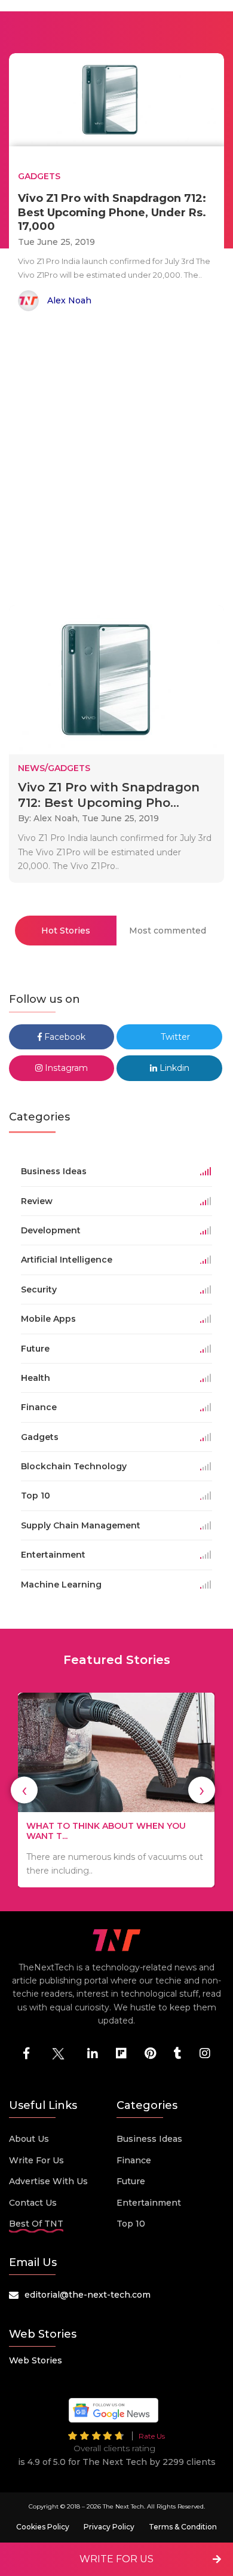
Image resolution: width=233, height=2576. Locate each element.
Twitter (174, 1037)
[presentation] (24, 1790)
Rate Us (152, 2436)
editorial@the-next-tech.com (88, 2295)
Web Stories (36, 2360)
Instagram (65, 1068)
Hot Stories (66, 931)
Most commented (168, 931)
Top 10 (131, 2224)
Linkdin (173, 1068)
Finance (134, 2160)
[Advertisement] (116, 460)
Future (131, 2181)
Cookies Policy (43, 2527)
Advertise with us (48, 2181)
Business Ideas (149, 2139)
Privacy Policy (109, 2527)
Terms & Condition (183, 2527)
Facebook (64, 1037)
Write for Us (36, 2160)
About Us (29, 2139)
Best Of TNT (36, 2224)
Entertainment (149, 2203)
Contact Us (33, 2203)
